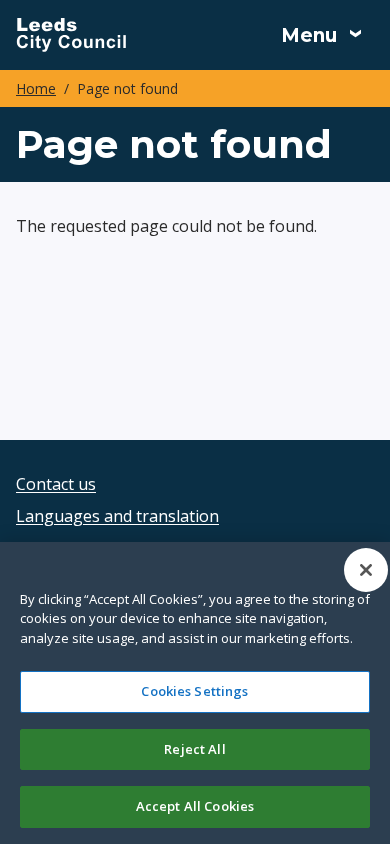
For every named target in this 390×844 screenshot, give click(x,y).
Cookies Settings (194, 691)
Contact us (56, 484)
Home (36, 88)
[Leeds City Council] (71, 35)
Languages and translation (117, 516)
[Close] (366, 570)
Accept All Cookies (195, 806)
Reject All (194, 749)
